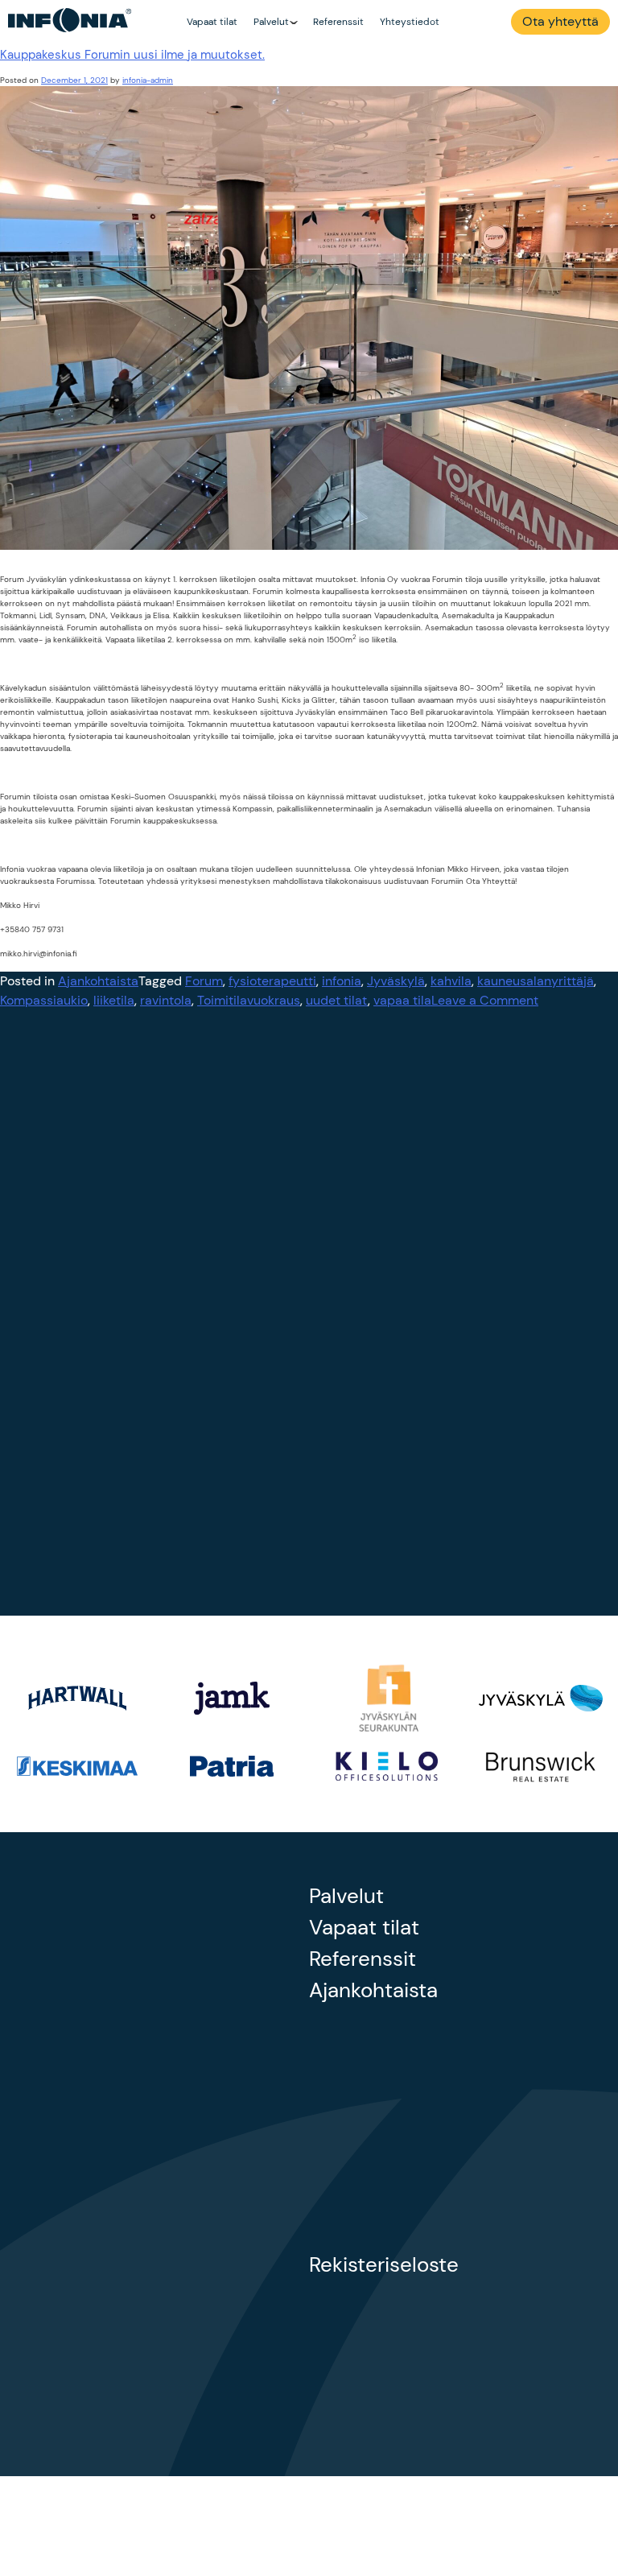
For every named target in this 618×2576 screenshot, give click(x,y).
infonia (342, 981)
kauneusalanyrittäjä (536, 981)
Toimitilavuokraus (249, 1000)
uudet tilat (337, 1000)
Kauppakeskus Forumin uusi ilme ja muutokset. (132, 55)
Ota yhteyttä (560, 21)
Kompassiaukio (44, 1000)
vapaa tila (402, 1000)
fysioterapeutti (272, 981)
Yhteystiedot (410, 22)
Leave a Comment (485, 1000)
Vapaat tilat (212, 22)
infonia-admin (148, 80)
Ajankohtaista (98, 981)
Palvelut (271, 22)
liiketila (114, 1000)
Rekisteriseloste (384, 2264)
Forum (204, 981)
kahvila (451, 981)
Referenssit (338, 22)
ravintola (166, 1000)
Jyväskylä (396, 981)
